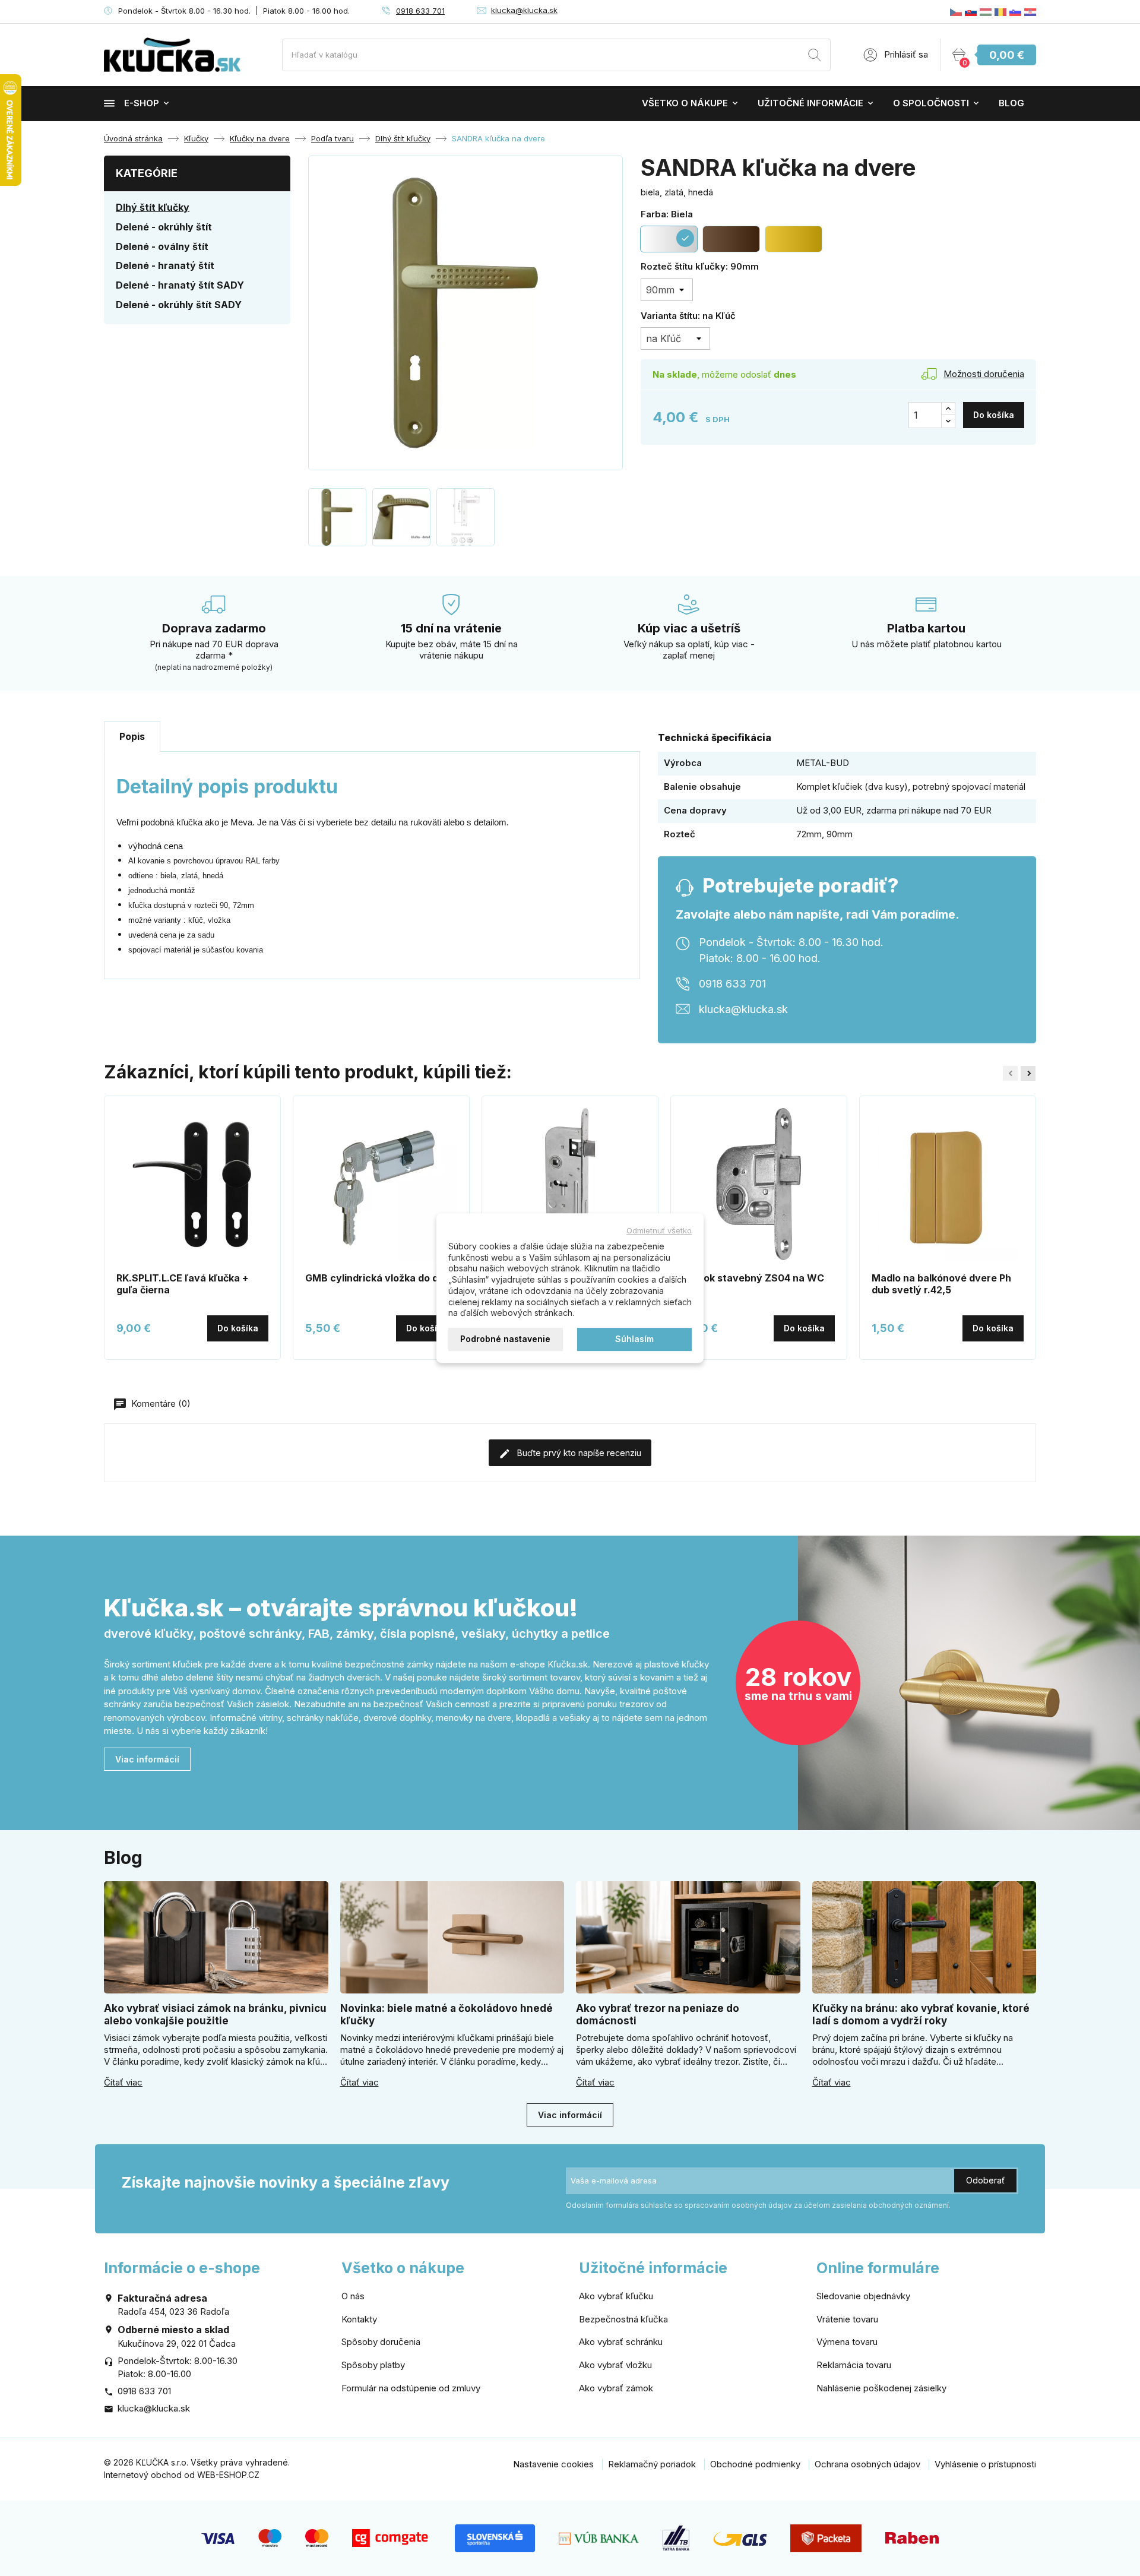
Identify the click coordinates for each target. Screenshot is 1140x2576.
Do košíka (994, 415)
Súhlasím (634, 1339)
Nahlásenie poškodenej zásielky (881, 2388)
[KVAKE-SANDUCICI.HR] (1030, 12)
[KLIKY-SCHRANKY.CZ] (956, 12)
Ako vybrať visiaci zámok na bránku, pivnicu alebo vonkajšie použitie (215, 2015)
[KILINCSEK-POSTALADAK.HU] (986, 12)
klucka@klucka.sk (524, 10)
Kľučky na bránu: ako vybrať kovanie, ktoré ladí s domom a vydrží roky (921, 2015)
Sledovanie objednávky (863, 2296)
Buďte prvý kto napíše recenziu (578, 1453)
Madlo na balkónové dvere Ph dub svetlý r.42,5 (941, 1284)
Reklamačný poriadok (652, 2464)
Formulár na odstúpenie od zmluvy (411, 2388)
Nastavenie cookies (553, 2464)
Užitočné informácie (810, 103)
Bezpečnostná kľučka (623, 2319)
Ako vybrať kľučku (616, 2296)
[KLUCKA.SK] (971, 12)
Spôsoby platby (373, 2365)
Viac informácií (147, 1759)
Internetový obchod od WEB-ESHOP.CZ (182, 2475)
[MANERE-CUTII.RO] (1000, 12)
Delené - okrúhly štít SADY (179, 305)
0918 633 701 (420, 11)
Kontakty (359, 2319)
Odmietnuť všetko (659, 1230)
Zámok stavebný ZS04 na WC (753, 1278)
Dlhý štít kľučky (153, 207)
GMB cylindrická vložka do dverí (381, 1278)
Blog (1011, 103)
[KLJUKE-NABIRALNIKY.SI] (1015, 12)
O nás (353, 2296)
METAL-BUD (823, 763)
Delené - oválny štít (162, 246)
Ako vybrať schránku (621, 2342)
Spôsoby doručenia (381, 2342)
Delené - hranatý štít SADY (180, 285)
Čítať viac (123, 2083)
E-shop (142, 103)
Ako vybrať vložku (615, 2365)
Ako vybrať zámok (616, 2388)
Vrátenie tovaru (847, 2319)
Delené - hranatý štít (165, 265)
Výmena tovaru (847, 2342)
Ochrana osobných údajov (867, 2464)
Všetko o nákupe (685, 103)
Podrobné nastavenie (505, 1339)
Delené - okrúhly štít (164, 227)
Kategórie (147, 173)
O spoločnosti (931, 103)
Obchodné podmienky (755, 2464)
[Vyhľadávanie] (815, 57)
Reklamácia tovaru (854, 2365)
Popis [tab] (132, 736)
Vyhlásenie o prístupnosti (985, 2464)
